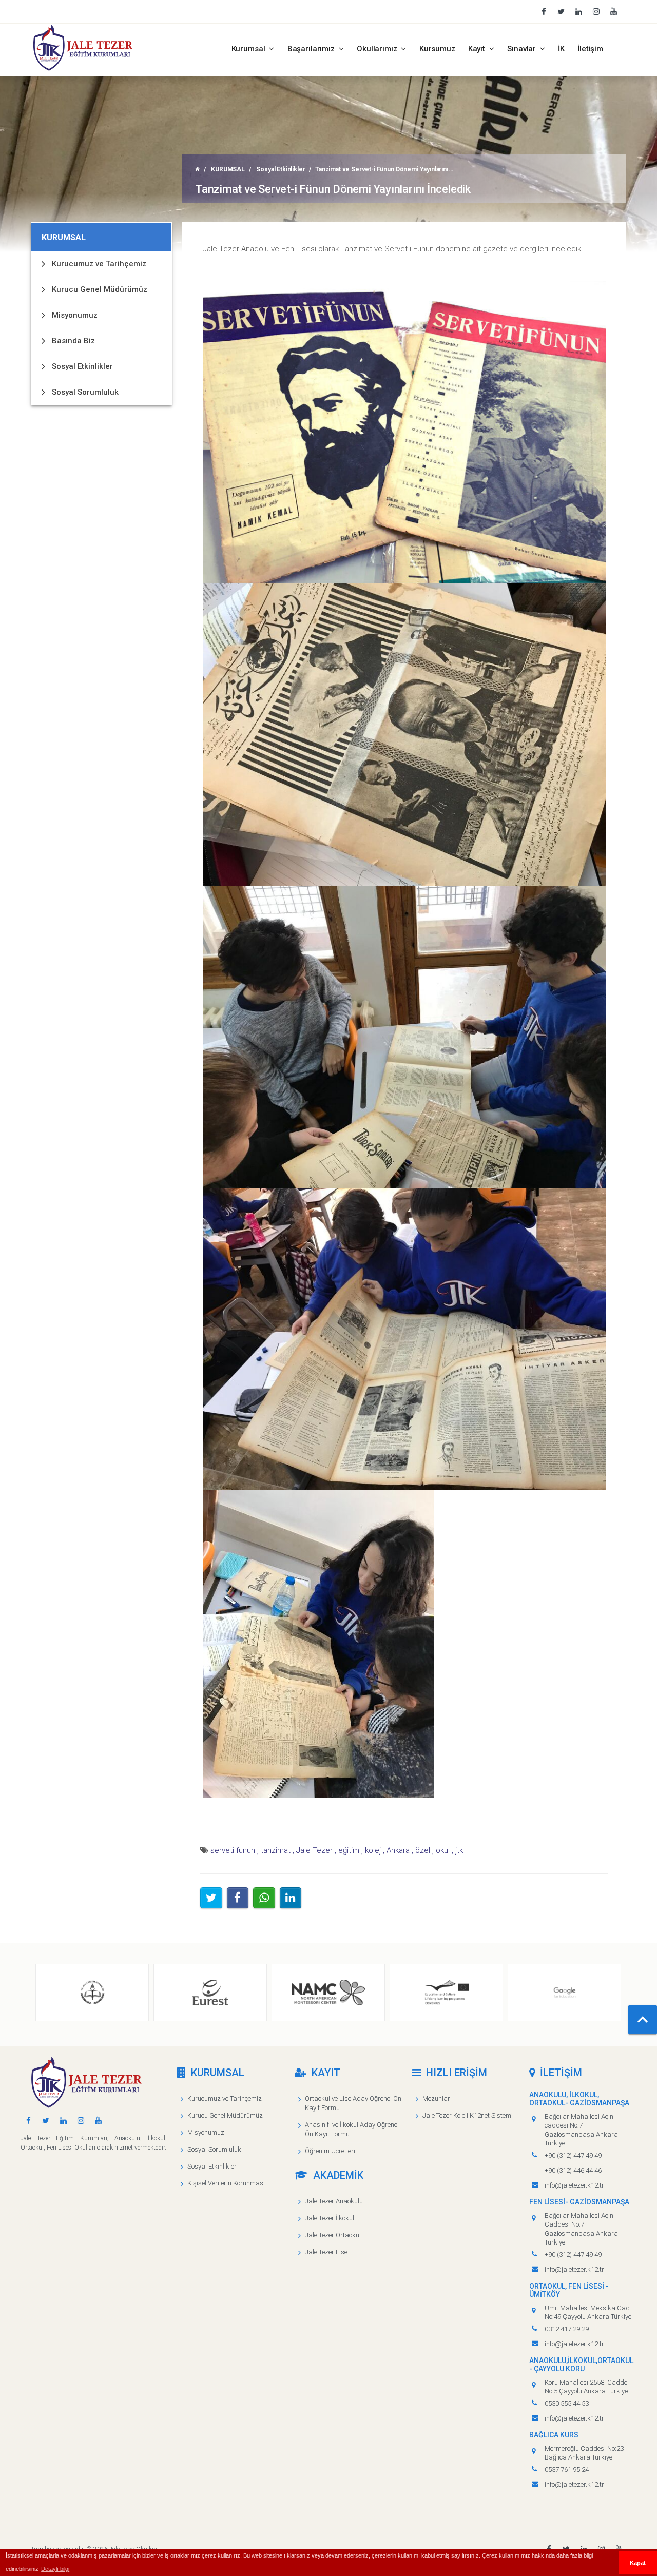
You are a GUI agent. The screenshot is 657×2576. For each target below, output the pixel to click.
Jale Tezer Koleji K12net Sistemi (468, 2115)
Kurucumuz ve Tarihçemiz (99, 264)
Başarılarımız (312, 49)
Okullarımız (378, 49)
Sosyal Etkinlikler (281, 169)
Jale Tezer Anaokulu (334, 2201)
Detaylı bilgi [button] (55, 2569)
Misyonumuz (75, 315)
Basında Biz (73, 341)
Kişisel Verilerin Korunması (226, 2183)
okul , (445, 1850)
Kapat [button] (638, 2563)
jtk (459, 1850)
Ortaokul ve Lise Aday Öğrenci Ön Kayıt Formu (353, 2103)
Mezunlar (436, 2099)
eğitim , (351, 1850)
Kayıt (478, 49)
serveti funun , (235, 1850)
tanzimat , (277, 1850)
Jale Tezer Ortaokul (333, 2235)
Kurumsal (249, 49)
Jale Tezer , (316, 1850)
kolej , (375, 1850)
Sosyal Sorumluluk (85, 392)
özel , (424, 1850)
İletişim (590, 49)
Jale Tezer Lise (326, 2252)
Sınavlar (523, 49)
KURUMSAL (228, 169)
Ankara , (400, 1850)
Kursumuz (437, 49)
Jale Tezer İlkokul (330, 2218)
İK (561, 49)
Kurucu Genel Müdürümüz (100, 289)
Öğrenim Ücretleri (330, 2151)
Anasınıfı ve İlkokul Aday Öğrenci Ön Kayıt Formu (352, 2129)
